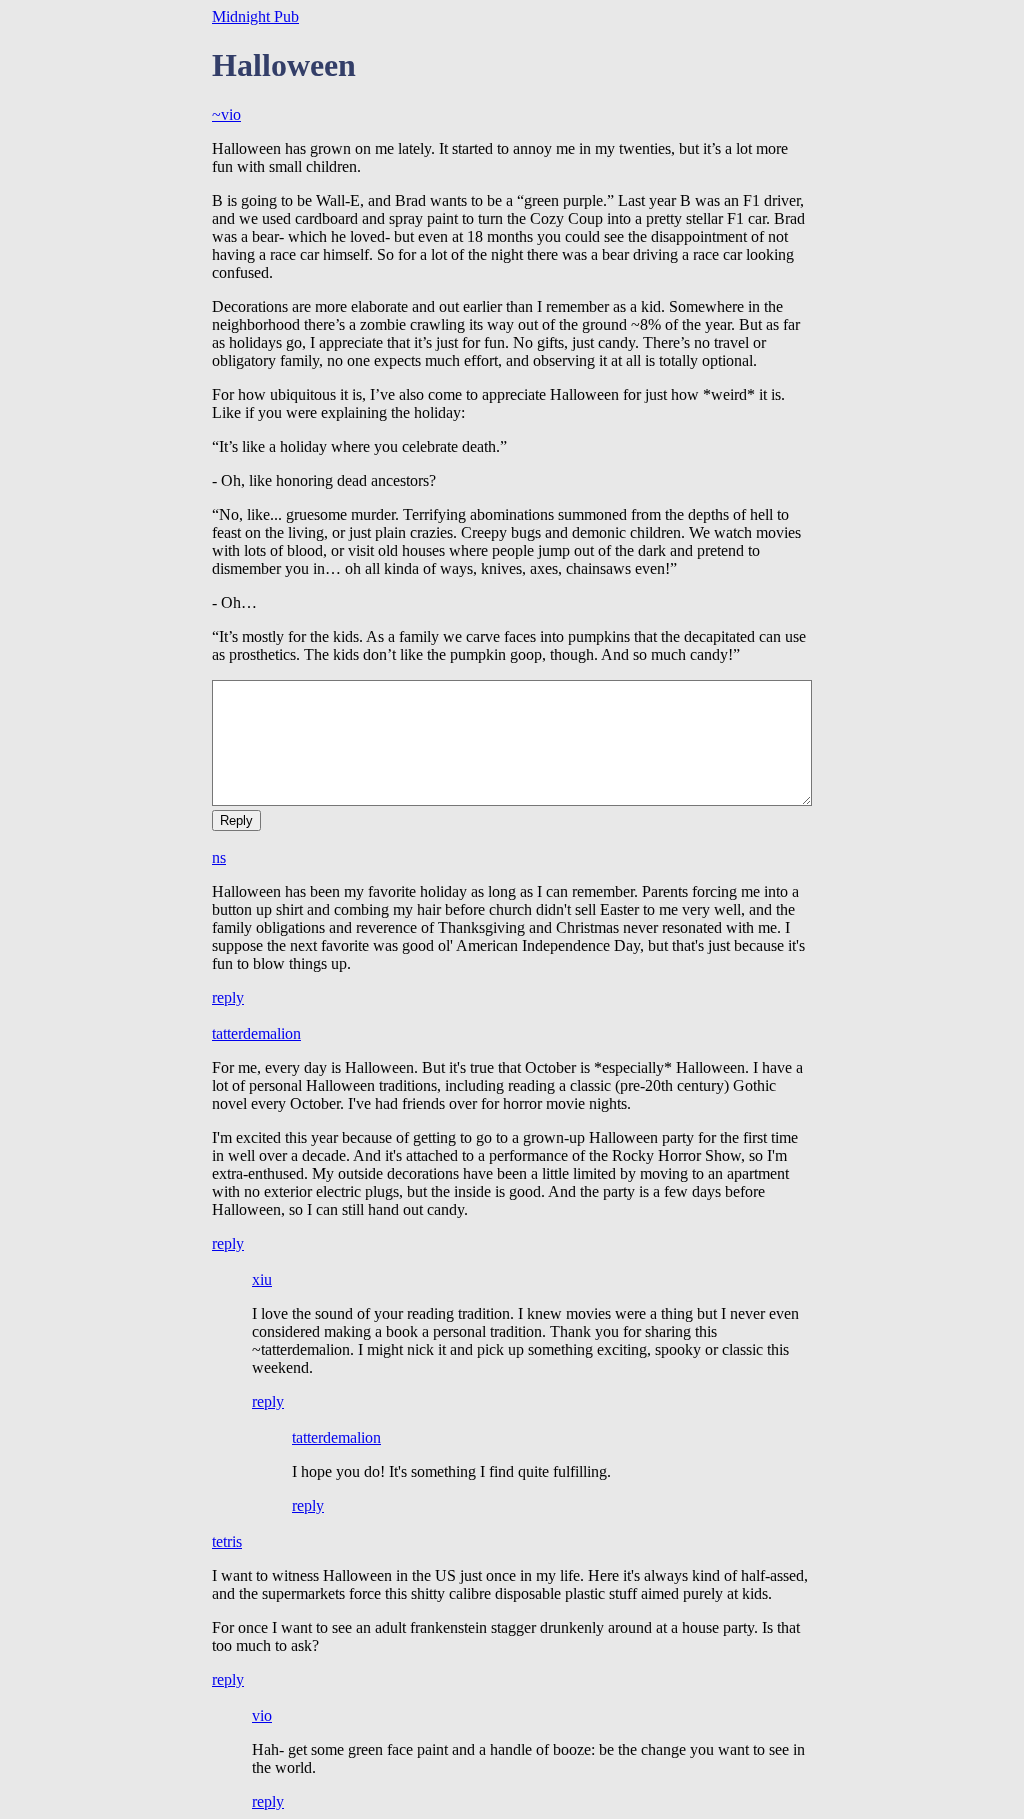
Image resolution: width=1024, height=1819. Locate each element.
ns (219, 857)
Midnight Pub (255, 16)
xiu (262, 1279)
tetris (227, 1541)
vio (262, 1715)
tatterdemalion (256, 1033)
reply (228, 997)
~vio (226, 114)
